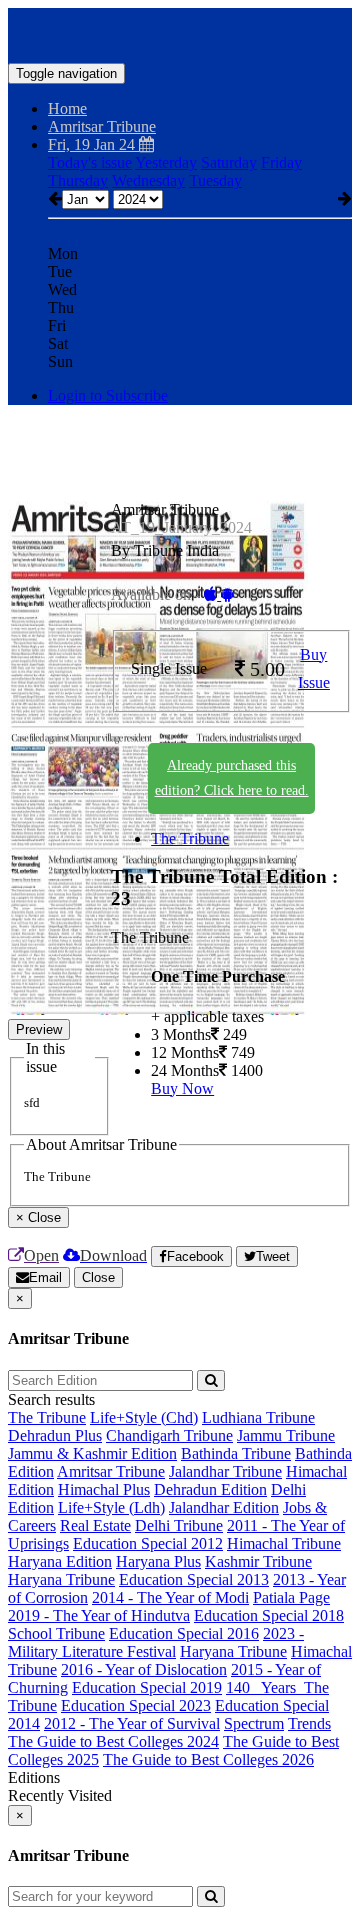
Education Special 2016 (184, 1633)
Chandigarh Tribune (169, 1435)
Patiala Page (291, 1597)
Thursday (78, 180)
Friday (281, 162)
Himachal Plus (104, 1489)
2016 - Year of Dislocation (144, 1669)
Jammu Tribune (286, 1435)
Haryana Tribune (61, 1579)
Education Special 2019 (147, 1687)
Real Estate (95, 1525)
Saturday (229, 162)
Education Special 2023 (136, 1705)
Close (98, 1277)
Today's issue (90, 162)
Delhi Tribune (179, 1525)
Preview (39, 1029)
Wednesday (148, 180)
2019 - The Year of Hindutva (99, 1615)
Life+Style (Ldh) (111, 1507)
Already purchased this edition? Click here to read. (232, 778)
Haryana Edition (60, 1561)
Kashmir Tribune (258, 1561)
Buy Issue (314, 669)
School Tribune (56, 1633)
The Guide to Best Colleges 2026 (208, 1759)
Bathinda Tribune (236, 1453)
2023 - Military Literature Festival (156, 1642)
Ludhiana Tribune (258, 1417)
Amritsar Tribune (111, 1471)
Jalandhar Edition (224, 1507)
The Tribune (190, 838)
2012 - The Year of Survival (132, 1723)
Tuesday (215, 180)
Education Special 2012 (148, 1543)
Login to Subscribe (108, 395)
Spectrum (254, 1723)
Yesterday (166, 162)
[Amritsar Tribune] (180, 33)
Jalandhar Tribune (225, 1471)
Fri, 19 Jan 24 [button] (93, 144)
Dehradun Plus (55, 1435)
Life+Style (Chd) (144, 1417)
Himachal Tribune (284, 1543)
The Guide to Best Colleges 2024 (113, 1741)
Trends (309, 1723)
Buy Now (182, 1088)
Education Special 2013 (194, 1579)
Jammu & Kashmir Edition (92, 1453)
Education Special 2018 (269, 1615)
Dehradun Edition (210, 1489)
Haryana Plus (158, 1561)
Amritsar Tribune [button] (102, 126)
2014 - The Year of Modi (170, 1597)
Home (67, 108)
